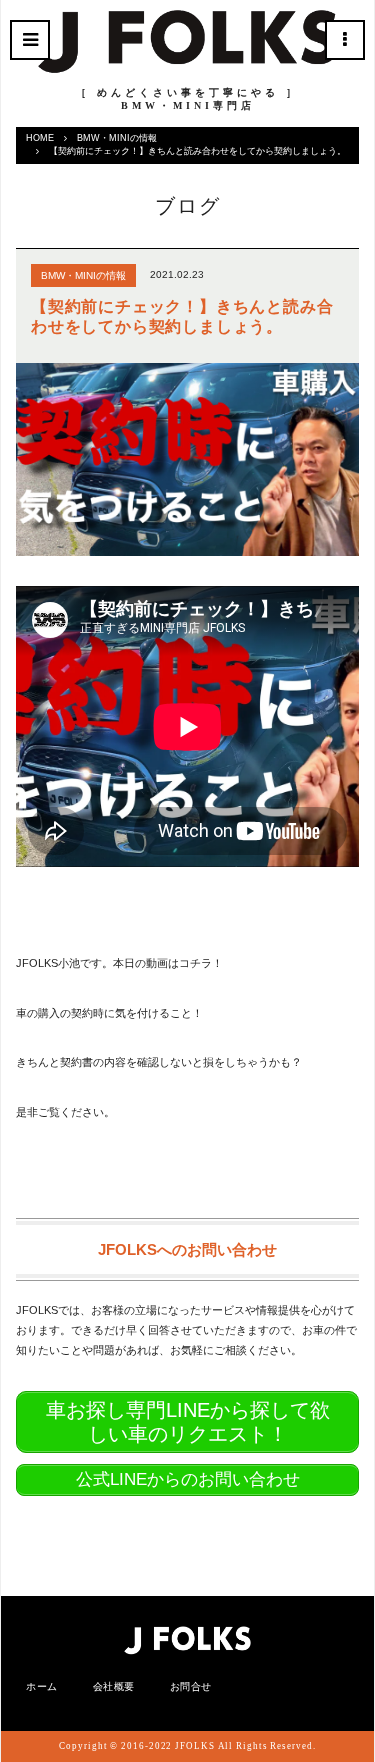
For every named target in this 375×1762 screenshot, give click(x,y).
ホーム (42, 1686)
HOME (40, 138)
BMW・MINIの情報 (117, 138)
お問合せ (191, 1686)
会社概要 (114, 1686)
